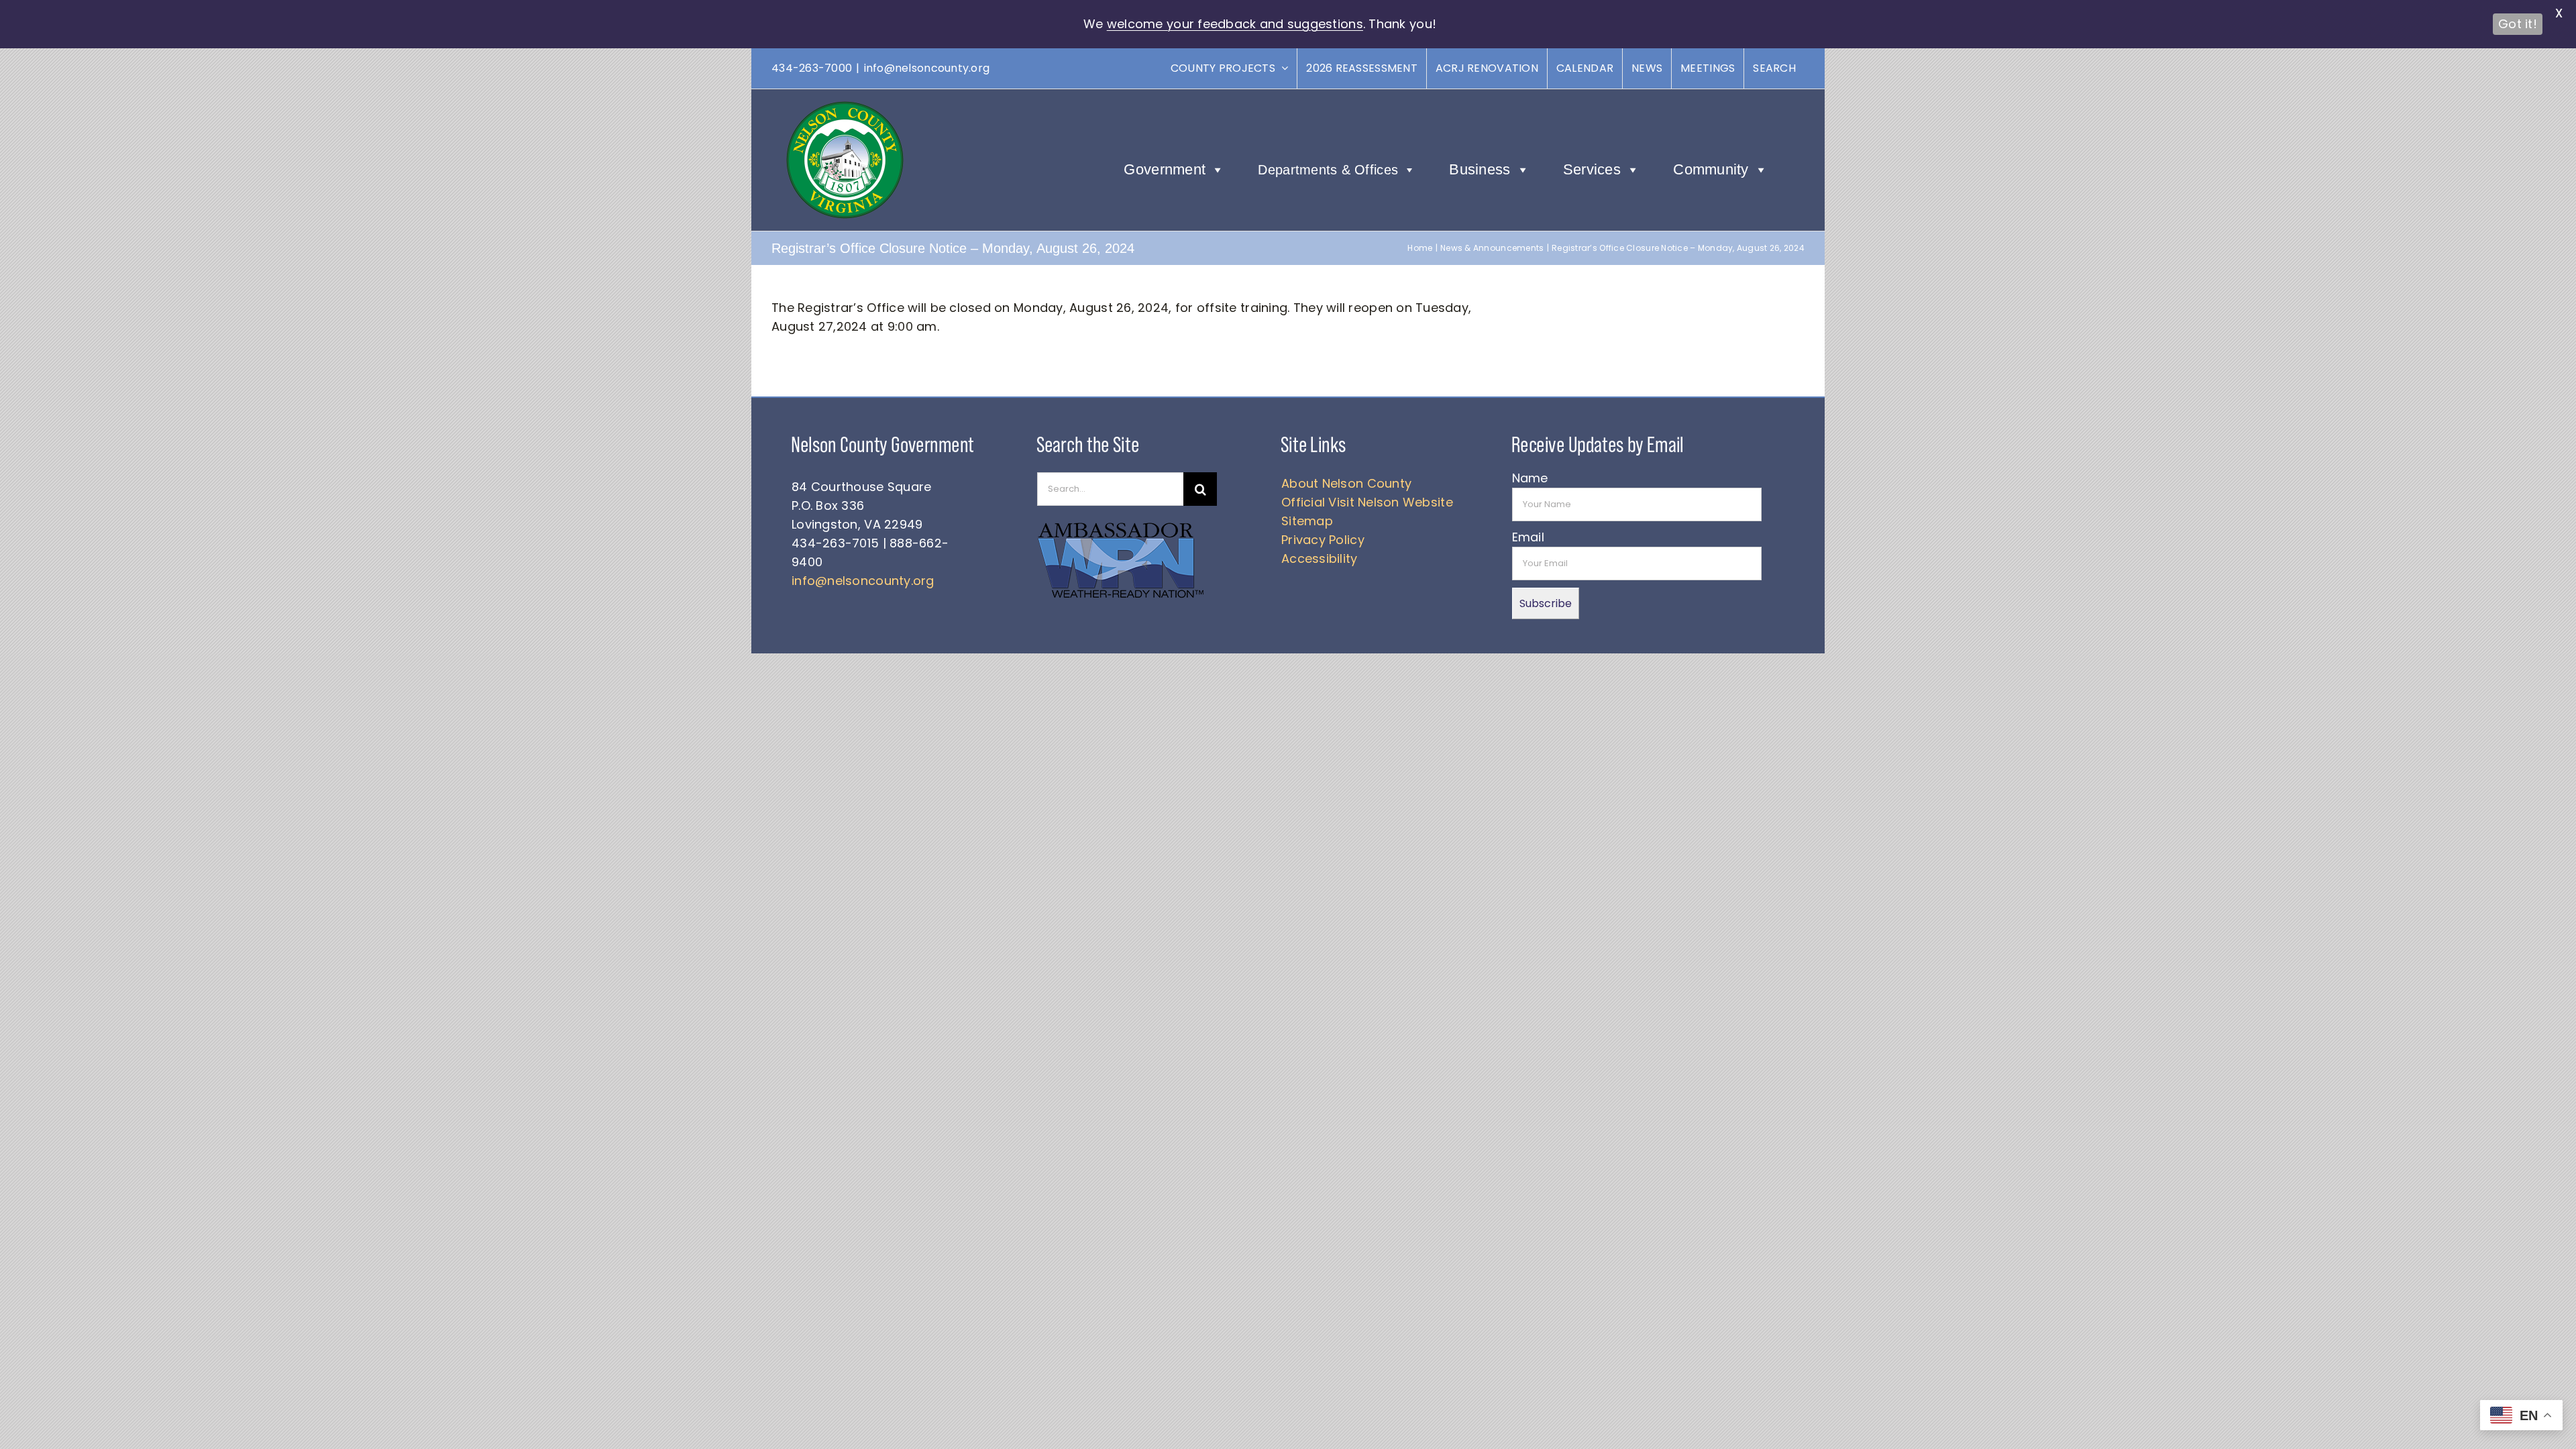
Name (1530, 478)
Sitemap (1307, 521)
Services (1592, 169)
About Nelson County (1346, 483)
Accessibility (1320, 558)
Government (1165, 169)
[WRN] (1121, 525)
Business (1480, 169)
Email (1528, 537)
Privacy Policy (1323, 540)
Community (1711, 169)
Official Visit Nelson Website (1367, 502)
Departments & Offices (1328, 170)
